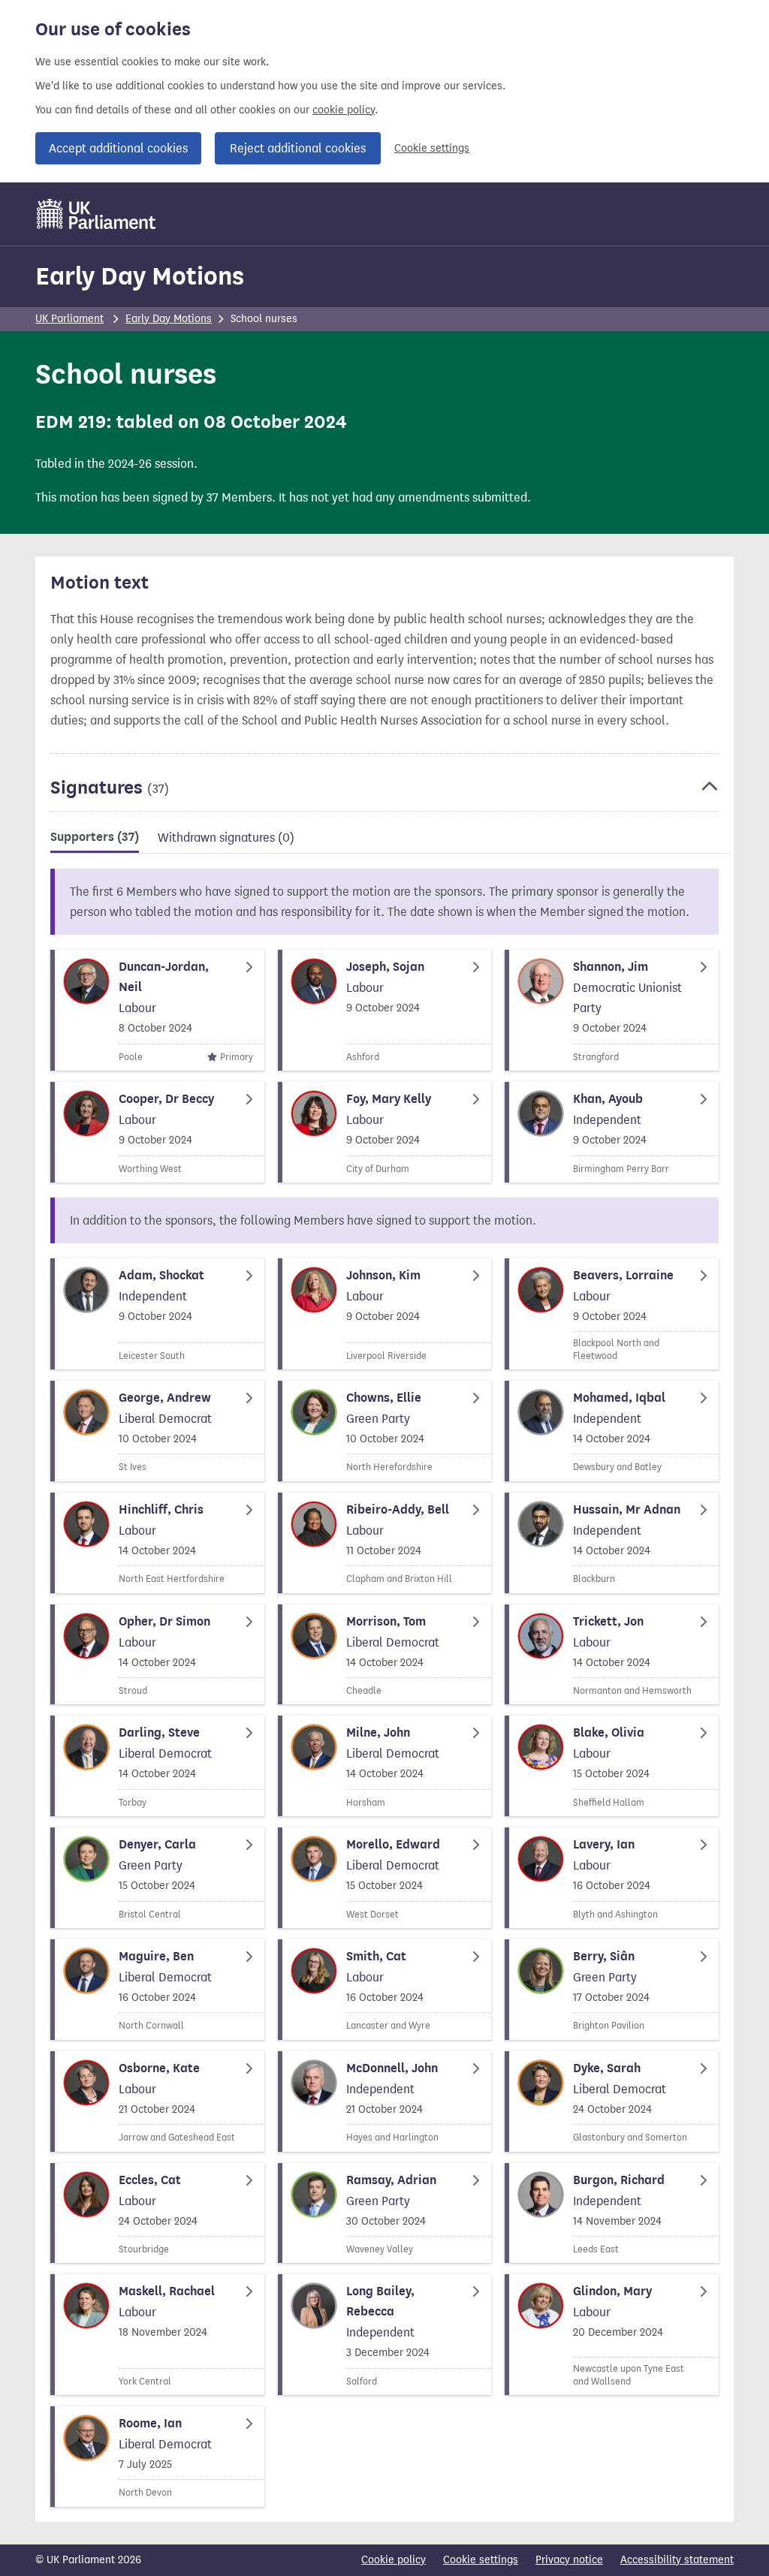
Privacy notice (569, 2560)
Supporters (95, 837)
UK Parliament (69, 319)
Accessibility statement (677, 2560)
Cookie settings (432, 148)
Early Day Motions (140, 276)
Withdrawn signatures (226, 838)
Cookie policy (394, 2560)
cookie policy (344, 110)
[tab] (95, 840)
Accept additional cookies (118, 148)
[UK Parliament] (97, 214)
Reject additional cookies (298, 148)
